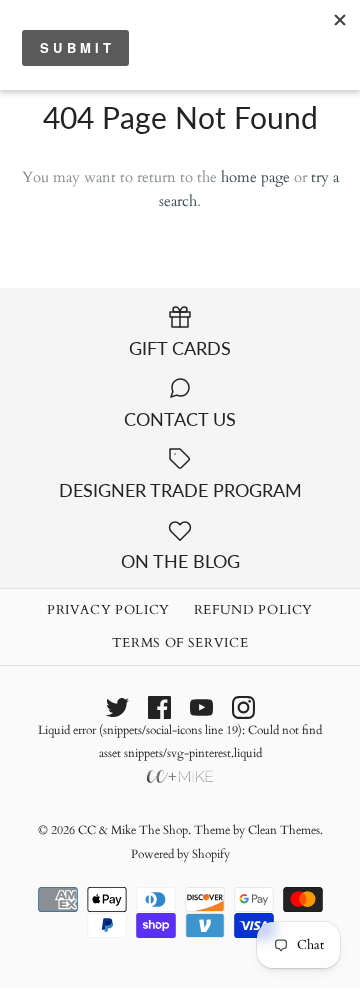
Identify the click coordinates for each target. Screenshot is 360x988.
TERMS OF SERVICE (180, 643)
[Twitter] (117, 707)
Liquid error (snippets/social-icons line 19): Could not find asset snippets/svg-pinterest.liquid (180, 741)
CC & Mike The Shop (133, 830)
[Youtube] (201, 707)
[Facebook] (159, 707)
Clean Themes (284, 830)
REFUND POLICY (253, 610)
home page (255, 177)
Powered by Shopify (180, 854)
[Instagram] (243, 707)
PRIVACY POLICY (108, 610)
